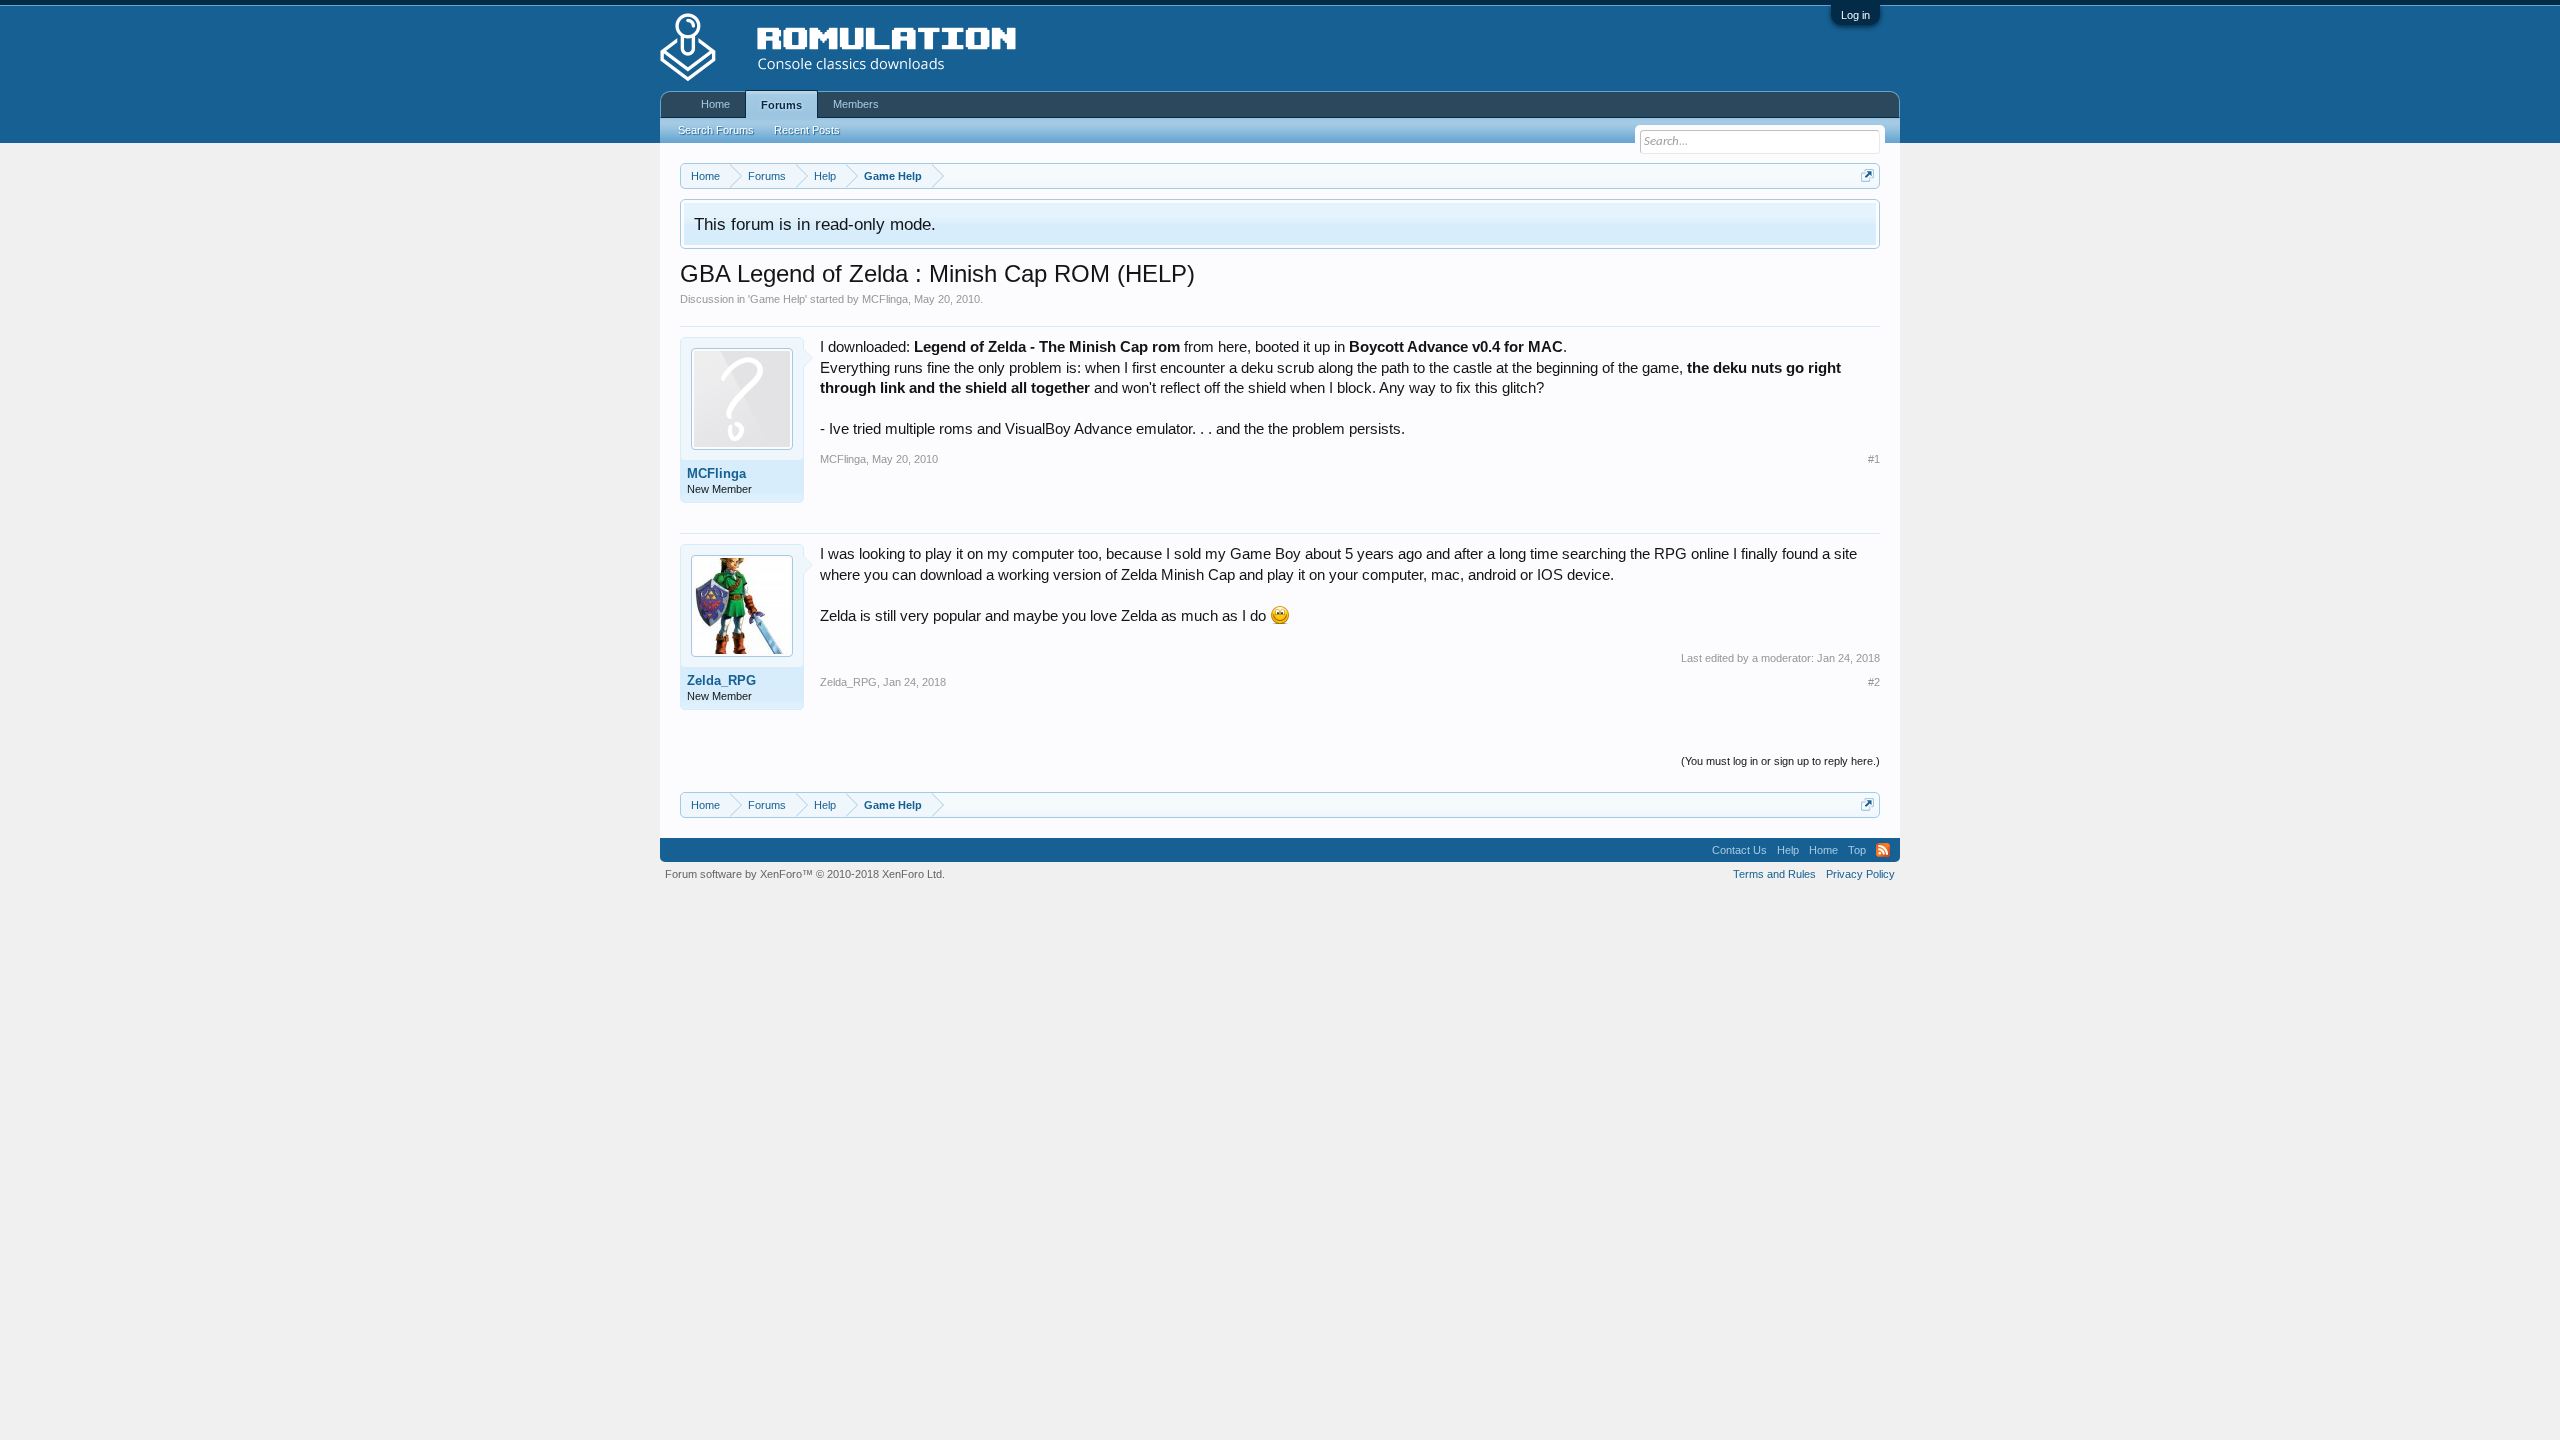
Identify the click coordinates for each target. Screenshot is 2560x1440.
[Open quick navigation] (1867, 175)
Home (715, 104)
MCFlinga (885, 299)
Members (856, 104)
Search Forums (716, 130)
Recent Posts (807, 130)
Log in (1855, 15)
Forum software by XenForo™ (805, 874)
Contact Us (1739, 850)
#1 (1874, 459)
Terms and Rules (1774, 874)
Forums (781, 105)
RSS (1883, 850)
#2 (1874, 682)
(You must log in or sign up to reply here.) (1780, 761)
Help (1788, 850)
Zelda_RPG (721, 680)
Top (1857, 850)
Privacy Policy (1860, 874)
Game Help (777, 299)
